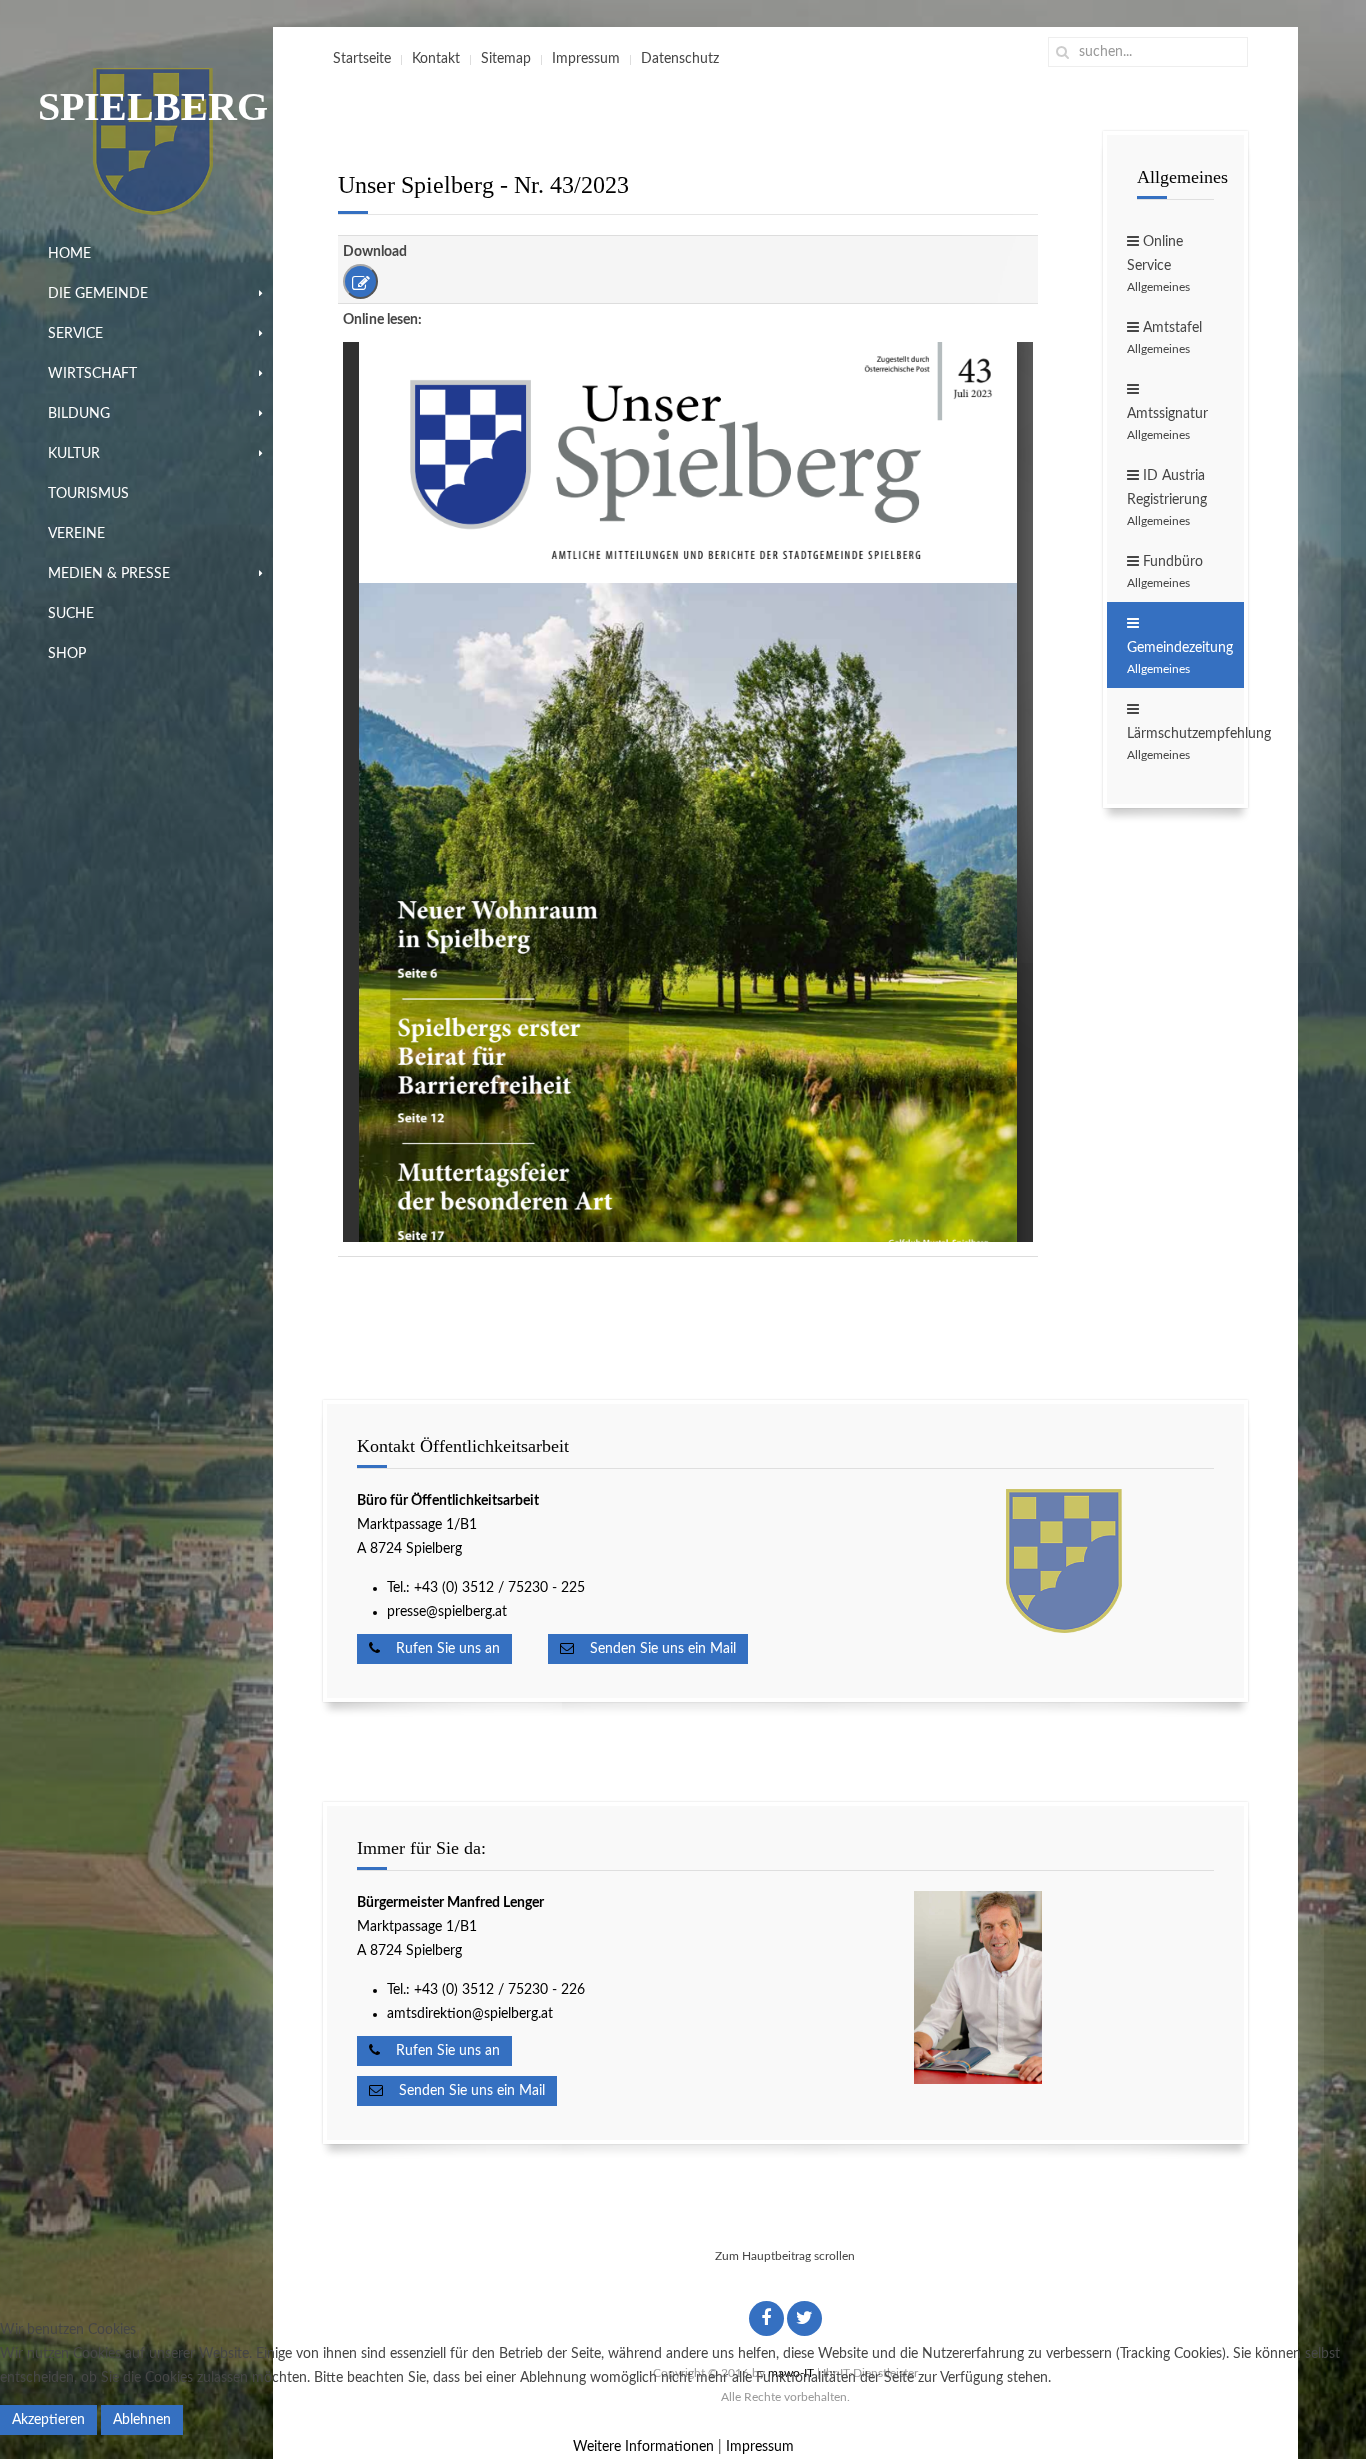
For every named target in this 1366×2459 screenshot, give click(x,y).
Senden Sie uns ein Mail (655, 1649)
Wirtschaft (92, 374)
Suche (71, 614)
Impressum (586, 59)
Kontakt (436, 59)
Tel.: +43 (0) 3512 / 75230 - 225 (486, 1588)
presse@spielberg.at (447, 1612)
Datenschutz (680, 59)
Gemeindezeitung (1180, 658)
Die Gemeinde (98, 294)
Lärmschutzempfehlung (1185, 744)
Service (75, 334)
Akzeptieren (48, 2420)
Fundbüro (1165, 572)
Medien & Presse (109, 574)
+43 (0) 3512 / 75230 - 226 (501, 1990)
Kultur (74, 454)
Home (69, 254)
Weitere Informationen (643, 2447)
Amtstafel (1164, 338)
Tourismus (88, 494)
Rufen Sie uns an (440, 1649)
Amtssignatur (1167, 424)
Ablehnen (142, 2420)
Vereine (76, 534)
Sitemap (506, 59)
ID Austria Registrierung (1167, 498)
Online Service (1158, 264)
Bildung (79, 414)
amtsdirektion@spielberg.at (470, 2014)
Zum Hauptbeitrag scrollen (785, 2256)
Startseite (362, 59)
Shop (67, 654)
